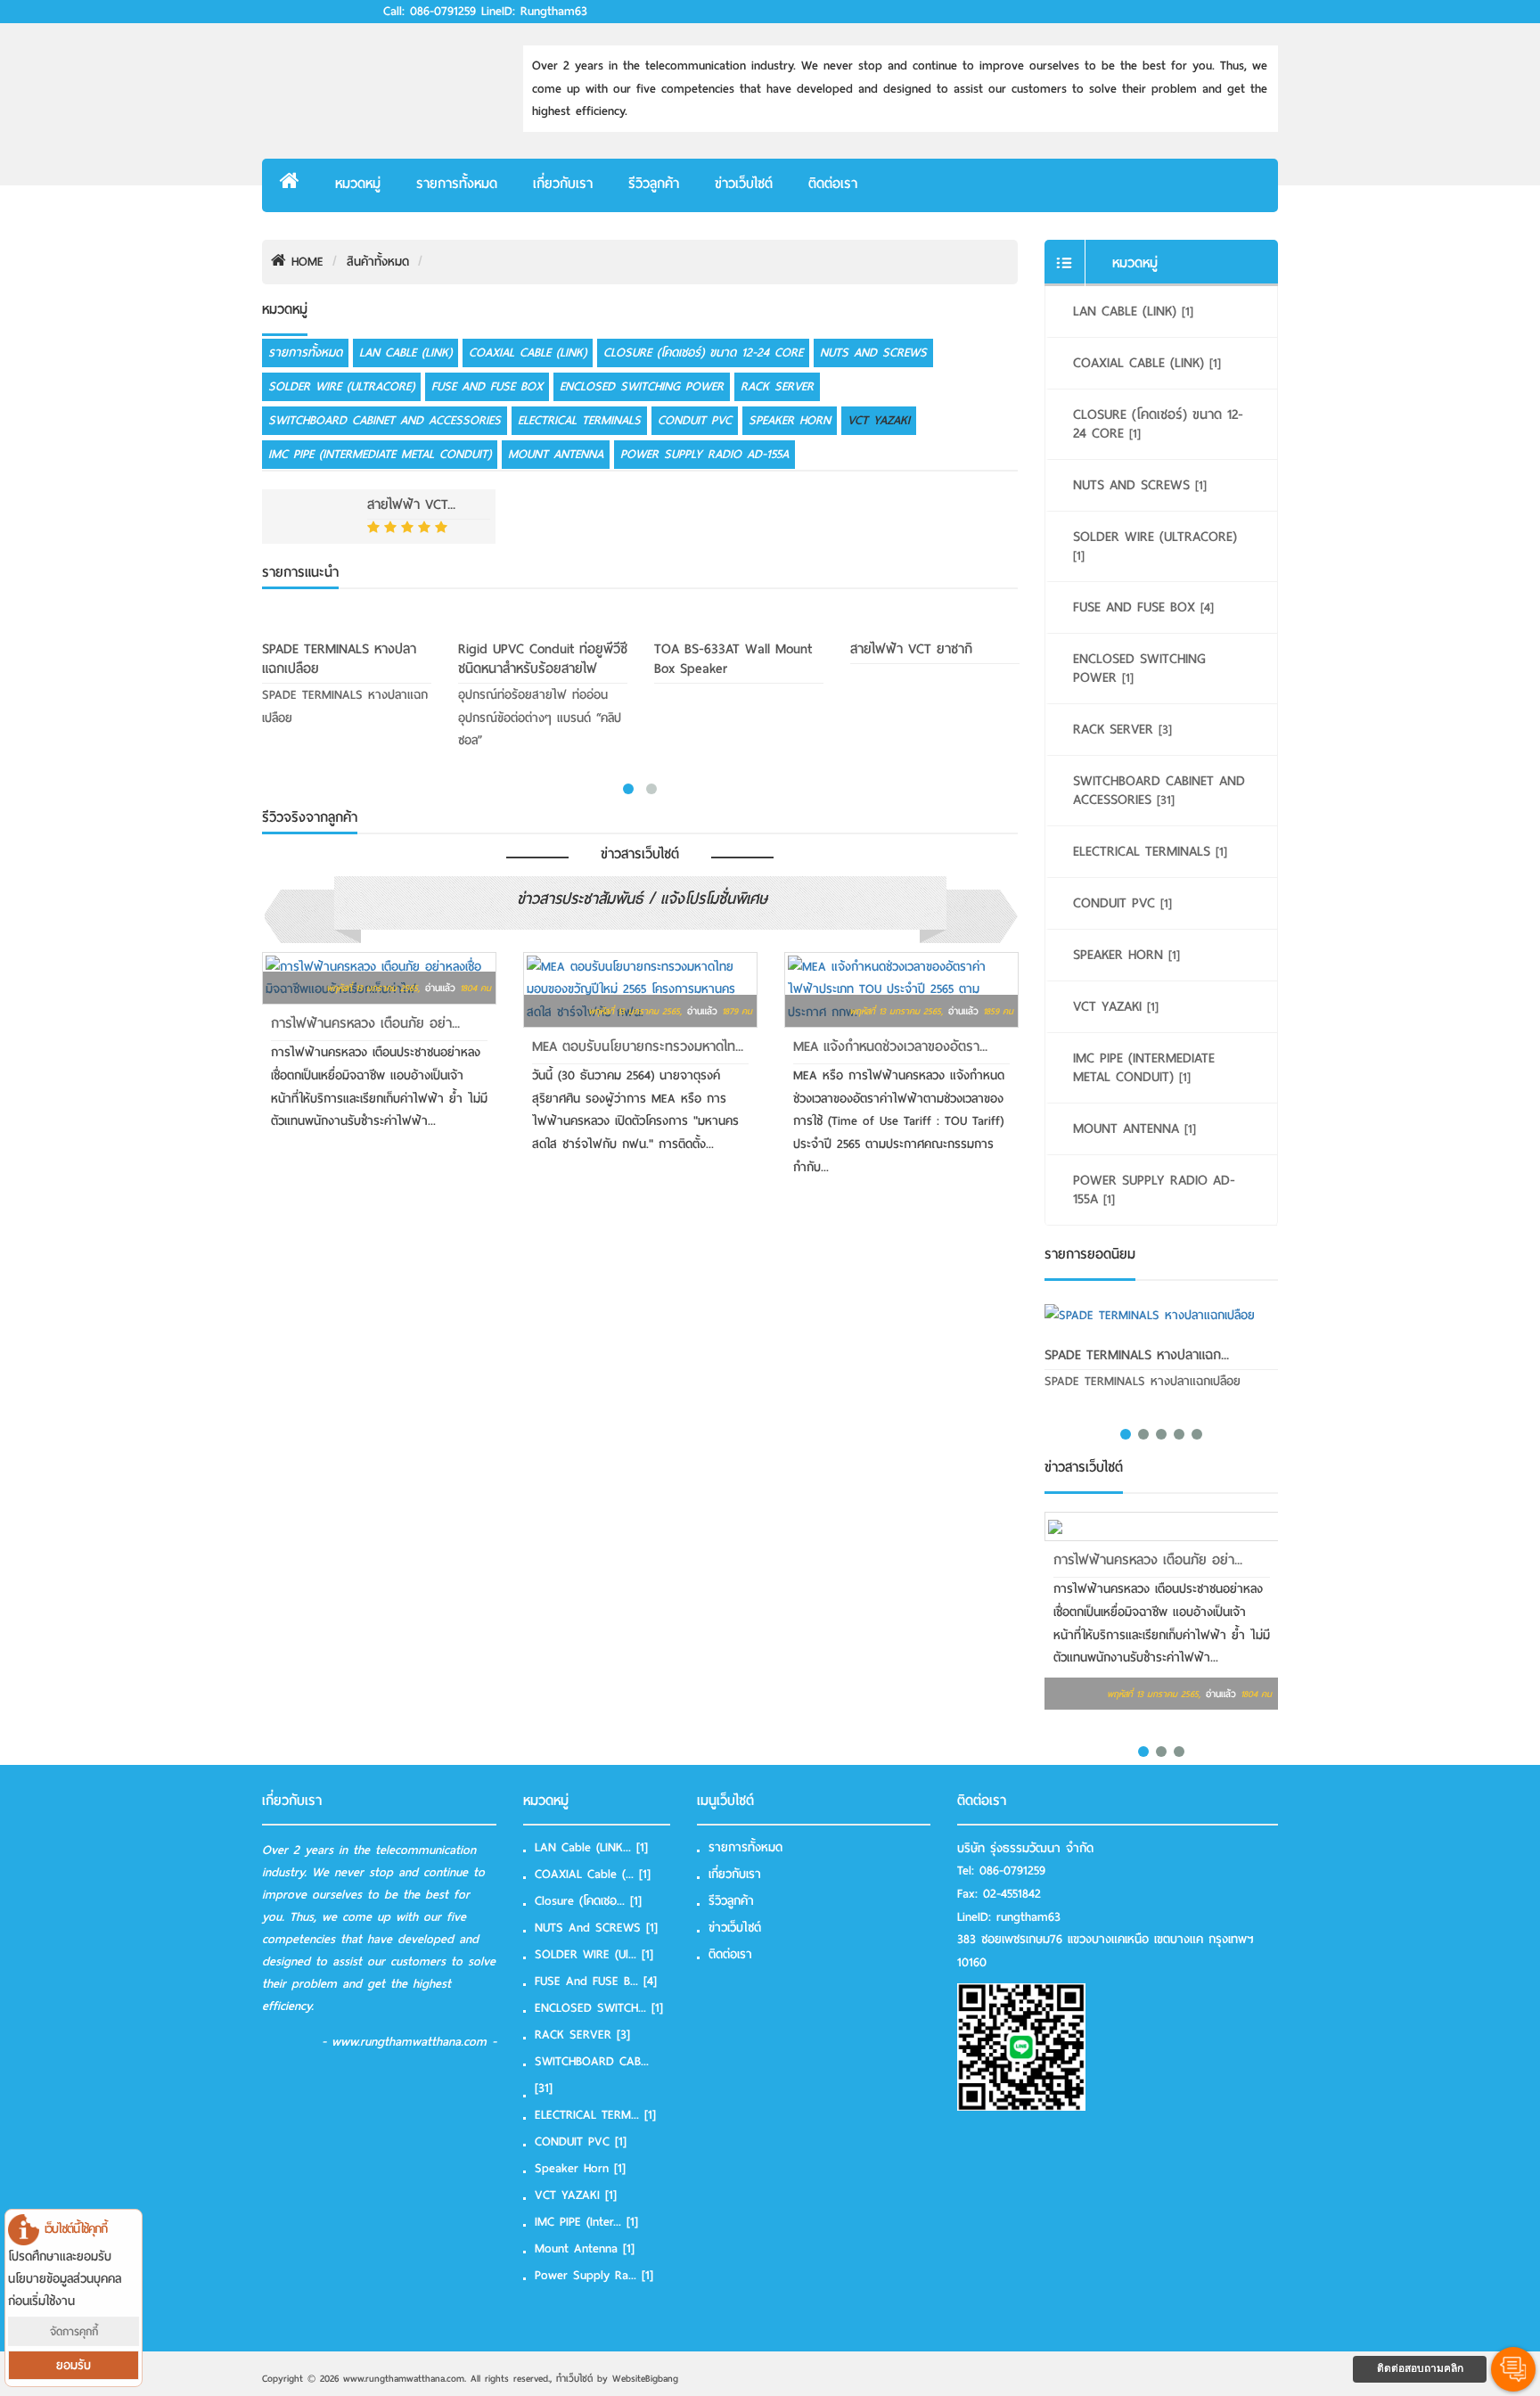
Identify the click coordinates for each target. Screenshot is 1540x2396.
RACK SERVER (777, 386)
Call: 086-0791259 (430, 12)
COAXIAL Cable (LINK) (528, 353)
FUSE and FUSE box (487, 386)
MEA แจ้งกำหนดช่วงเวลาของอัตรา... (890, 1046)
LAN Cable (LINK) (405, 353)
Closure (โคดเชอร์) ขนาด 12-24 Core (703, 353)
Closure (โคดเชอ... (588, 1901)
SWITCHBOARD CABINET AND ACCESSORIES (385, 420)
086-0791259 (1012, 1871)
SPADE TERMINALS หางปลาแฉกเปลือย (339, 659)
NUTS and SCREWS (873, 353)
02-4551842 (1012, 1894)
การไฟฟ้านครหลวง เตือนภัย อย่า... (365, 1023)
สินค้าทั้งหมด (378, 262)
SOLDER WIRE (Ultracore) (341, 386)
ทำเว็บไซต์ (574, 2378)
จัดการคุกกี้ (74, 2331)
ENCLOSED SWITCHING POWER (642, 386)
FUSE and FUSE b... (596, 1981)
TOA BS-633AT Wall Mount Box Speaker (733, 659)
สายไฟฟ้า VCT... (411, 505)
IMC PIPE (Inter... (586, 2222)
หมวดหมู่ (358, 184)
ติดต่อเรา (833, 184)
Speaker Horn (790, 420)
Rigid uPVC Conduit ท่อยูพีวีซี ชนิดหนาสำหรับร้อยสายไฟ (543, 659)
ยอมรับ (74, 2365)
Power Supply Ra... (594, 2275)
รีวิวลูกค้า (654, 184)
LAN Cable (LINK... (591, 1847)
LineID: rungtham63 (534, 12)
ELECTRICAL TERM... (595, 2115)
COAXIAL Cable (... (593, 1874)
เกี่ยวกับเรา (563, 184)
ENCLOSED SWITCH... (599, 2008)
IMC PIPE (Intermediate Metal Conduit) (380, 454)
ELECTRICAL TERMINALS (579, 420)
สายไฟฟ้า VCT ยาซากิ (911, 649)
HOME (305, 262)
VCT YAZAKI (879, 420)
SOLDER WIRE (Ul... (594, 1954)
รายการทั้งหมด (457, 184)
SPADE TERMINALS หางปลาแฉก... (1137, 1355)
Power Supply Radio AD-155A (704, 454)
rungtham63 (1028, 1917)
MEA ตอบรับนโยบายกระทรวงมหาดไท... (638, 1046)
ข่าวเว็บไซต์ (744, 184)
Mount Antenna (556, 454)
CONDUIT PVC (695, 420)
